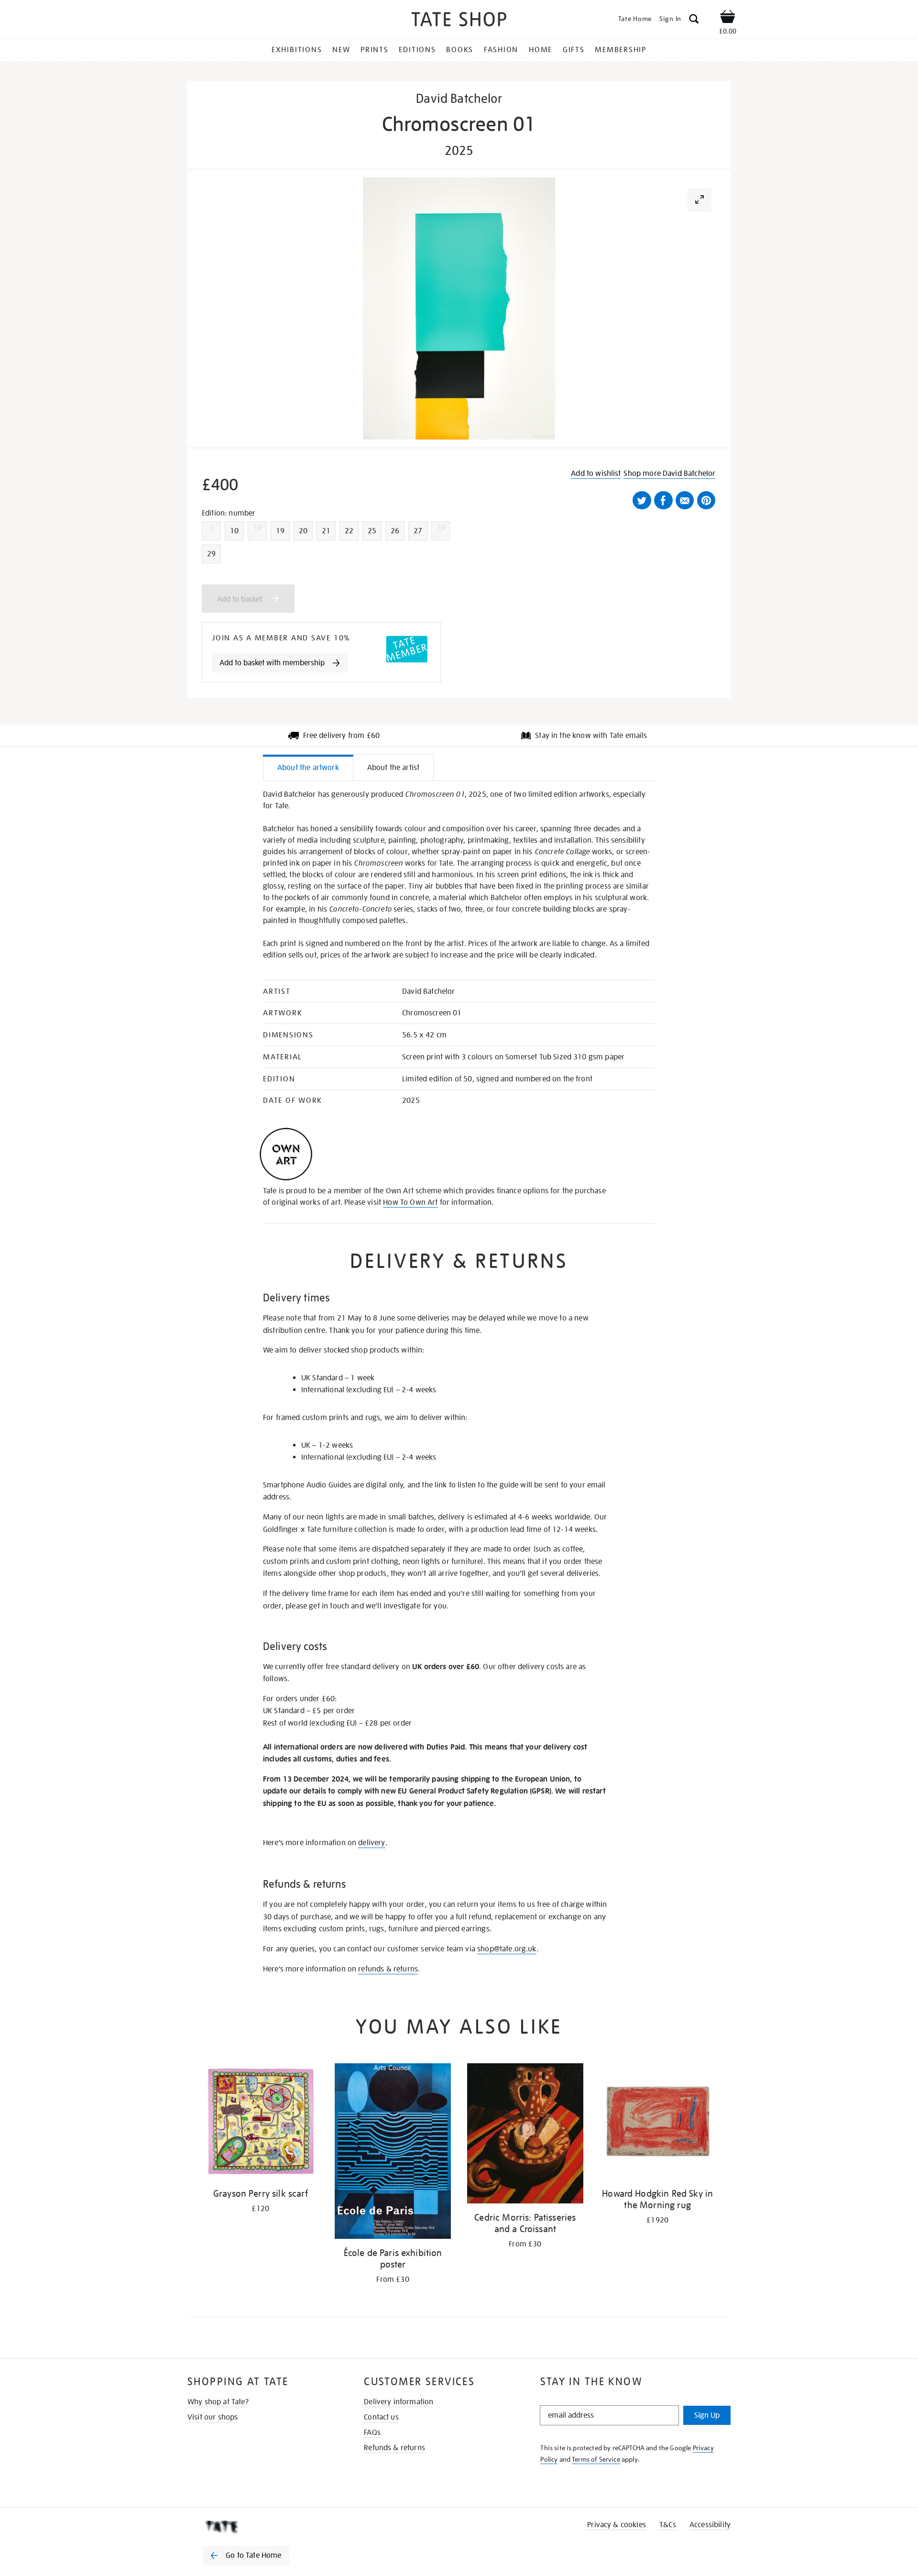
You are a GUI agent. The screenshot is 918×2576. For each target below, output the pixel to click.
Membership (621, 50)
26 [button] (395, 531)
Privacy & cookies (617, 2525)
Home (541, 50)
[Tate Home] (263, 2527)
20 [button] (303, 531)
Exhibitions (297, 50)
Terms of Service (596, 2459)
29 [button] (211, 554)
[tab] (308, 767)
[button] (694, 20)
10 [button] (234, 531)
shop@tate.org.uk (507, 1949)
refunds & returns (388, 1969)
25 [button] (372, 531)
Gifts (574, 50)
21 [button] (326, 531)
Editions (417, 50)
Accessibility (710, 2525)
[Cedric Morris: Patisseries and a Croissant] (525, 2135)
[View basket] (728, 18)
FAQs (372, 2433)
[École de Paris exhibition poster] (393, 2153)
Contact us (381, 2417)
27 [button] (418, 531)
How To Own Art (410, 1202)
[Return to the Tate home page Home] (459, 21)
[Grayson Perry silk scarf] (260, 2123)
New (341, 50)
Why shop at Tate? (218, 2402)
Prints (375, 50)
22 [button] (349, 531)
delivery (372, 1843)
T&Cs (668, 2525)
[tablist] (459, 768)
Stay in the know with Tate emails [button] (591, 736)
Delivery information (399, 2402)
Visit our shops (213, 2417)
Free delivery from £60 (342, 736)
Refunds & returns (394, 2448)
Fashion (501, 50)
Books (460, 50)
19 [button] (280, 531)
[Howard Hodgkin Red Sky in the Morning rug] (658, 2123)
